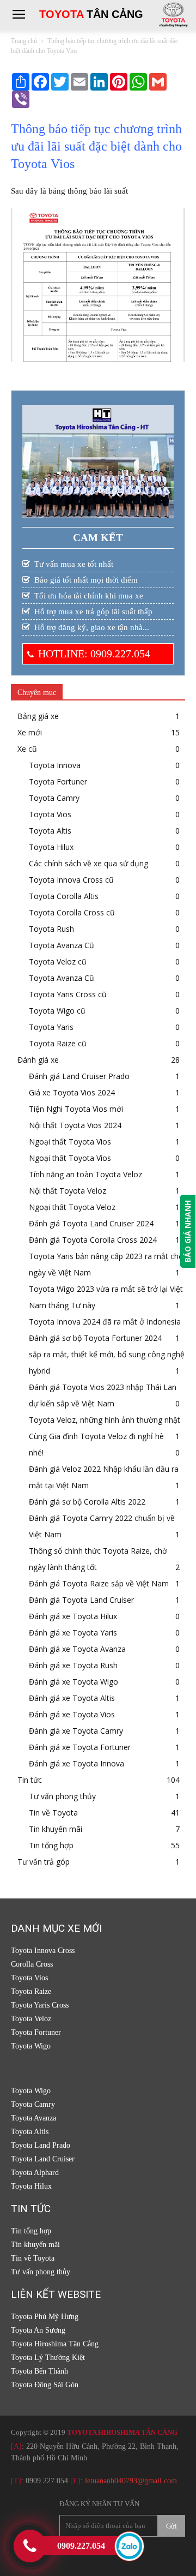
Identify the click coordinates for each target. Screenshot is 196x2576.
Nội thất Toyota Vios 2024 (75, 1125)
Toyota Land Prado (41, 2145)
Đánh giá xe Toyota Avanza (77, 1649)
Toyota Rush (51, 929)
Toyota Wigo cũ (57, 1011)
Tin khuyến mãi (56, 1829)
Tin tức (30, 1780)
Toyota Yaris (51, 1027)
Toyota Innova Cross (43, 1951)
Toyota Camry (54, 798)
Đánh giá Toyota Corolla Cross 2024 (93, 1240)
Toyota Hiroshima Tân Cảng (55, 2344)
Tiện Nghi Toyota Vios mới (76, 1109)
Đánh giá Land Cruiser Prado (79, 1076)
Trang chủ (24, 41)
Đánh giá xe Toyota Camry (76, 1731)
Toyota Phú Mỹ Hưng (45, 2317)
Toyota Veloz (31, 2019)
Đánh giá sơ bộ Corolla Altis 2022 (87, 1502)
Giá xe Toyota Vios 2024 (72, 1092)
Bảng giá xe (38, 716)
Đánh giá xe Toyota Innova (76, 1763)
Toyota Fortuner (58, 781)
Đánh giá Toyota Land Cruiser (81, 1600)
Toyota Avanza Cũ (62, 945)
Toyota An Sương (38, 2330)
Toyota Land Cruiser (43, 2159)
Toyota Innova (55, 765)
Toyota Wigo (31, 2046)
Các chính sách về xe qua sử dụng (88, 863)
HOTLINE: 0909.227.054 (94, 654)
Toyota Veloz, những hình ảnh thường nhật (105, 1420)
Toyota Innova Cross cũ (71, 880)
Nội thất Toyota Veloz (68, 1191)
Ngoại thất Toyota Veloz (72, 1207)
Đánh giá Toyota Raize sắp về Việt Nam (99, 1583)
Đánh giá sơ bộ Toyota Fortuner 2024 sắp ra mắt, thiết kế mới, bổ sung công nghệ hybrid (107, 1354)
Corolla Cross (32, 1964)
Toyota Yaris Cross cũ (68, 994)
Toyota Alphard (35, 2173)
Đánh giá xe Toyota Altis (72, 1698)
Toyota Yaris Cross (40, 2005)
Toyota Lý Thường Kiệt (48, 2358)
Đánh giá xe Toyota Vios (72, 1714)
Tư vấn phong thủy (62, 1796)
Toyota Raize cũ (58, 1043)
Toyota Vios (50, 814)
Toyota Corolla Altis (64, 896)
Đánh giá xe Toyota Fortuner (80, 1747)
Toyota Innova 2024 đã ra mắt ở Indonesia (105, 1322)
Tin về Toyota (53, 1813)
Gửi (171, 2526)
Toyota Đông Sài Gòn (45, 2385)
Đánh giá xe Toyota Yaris (73, 1633)
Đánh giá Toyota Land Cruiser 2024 (91, 1223)
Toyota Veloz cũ (58, 961)
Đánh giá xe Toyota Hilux (73, 1616)
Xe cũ (27, 749)
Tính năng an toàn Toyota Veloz (85, 1174)
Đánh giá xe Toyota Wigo (73, 1682)
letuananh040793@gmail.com (131, 2481)
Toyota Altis (50, 831)
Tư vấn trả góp (44, 1862)
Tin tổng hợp (51, 1845)
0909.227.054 (47, 2481)
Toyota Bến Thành (39, 2371)
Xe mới (30, 732)
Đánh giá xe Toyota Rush (73, 1665)
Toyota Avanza (33, 2118)
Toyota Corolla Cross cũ (72, 912)
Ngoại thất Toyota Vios (70, 1142)
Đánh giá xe (38, 1060)
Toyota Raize (31, 1991)
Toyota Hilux (51, 847)
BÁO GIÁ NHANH (188, 1231)
